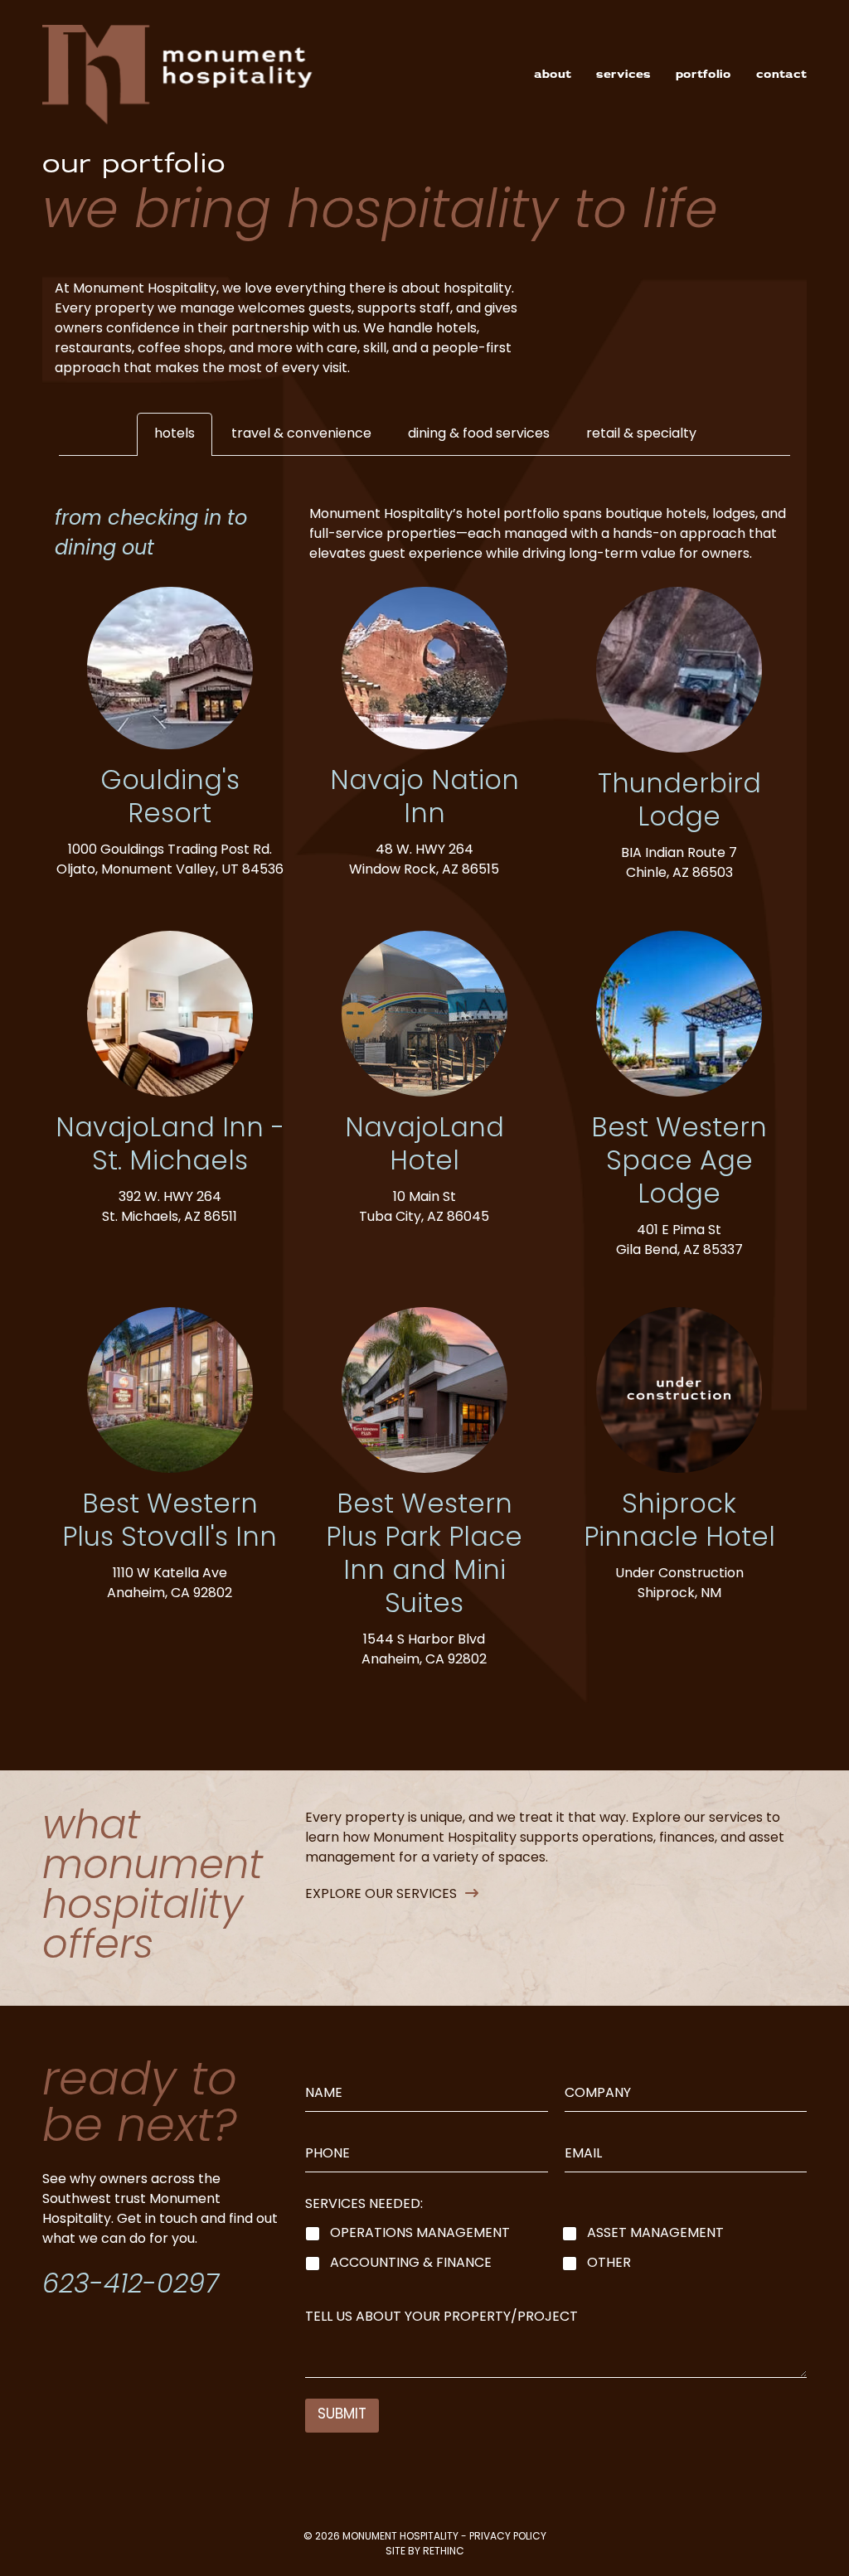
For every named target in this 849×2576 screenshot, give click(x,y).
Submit (342, 2415)
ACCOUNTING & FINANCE (411, 2264)
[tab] (175, 434)
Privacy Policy (508, 2537)
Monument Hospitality (400, 2537)
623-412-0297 (131, 2286)
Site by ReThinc (425, 2552)
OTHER (609, 2264)
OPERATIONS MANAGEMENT (420, 2234)
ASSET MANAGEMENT (655, 2234)
